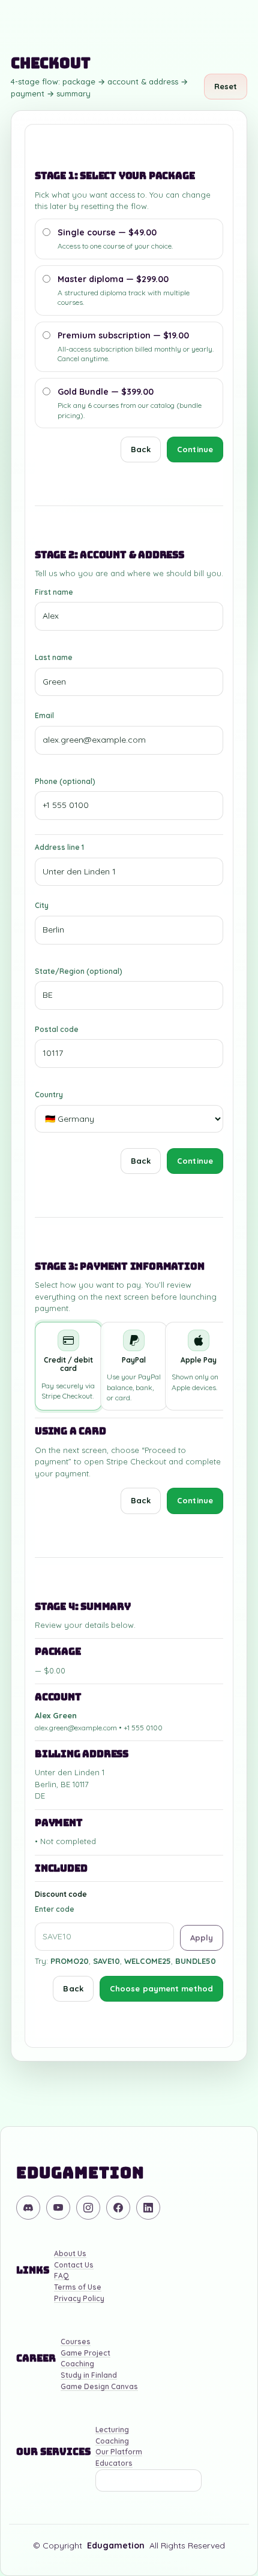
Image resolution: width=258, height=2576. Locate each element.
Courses (76, 2342)
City (42, 905)
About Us (70, 2254)
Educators (114, 2464)
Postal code (57, 1029)
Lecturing (112, 2430)
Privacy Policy (79, 2299)
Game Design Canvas (99, 2387)
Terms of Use (78, 2288)
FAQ (61, 2276)
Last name (54, 657)
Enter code (55, 1909)
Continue (195, 449)
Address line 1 (59, 847)
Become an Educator (148, 2480)
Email (44, 715)
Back (141, 449)
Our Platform (119, 2452)
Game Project (85, 2353)
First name (54, 592)
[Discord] (28, 2208)
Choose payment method (161, 1988)
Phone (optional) (65, 781)
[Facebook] (118, 2208)
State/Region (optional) (79, 971)
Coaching (77, 2364)
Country (49, 1095)
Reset (226, 86)
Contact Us (74, 2265)
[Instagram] (88, 2208)
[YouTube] (58, 2208)
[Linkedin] (148, 2208)
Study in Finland (89, 2376)
